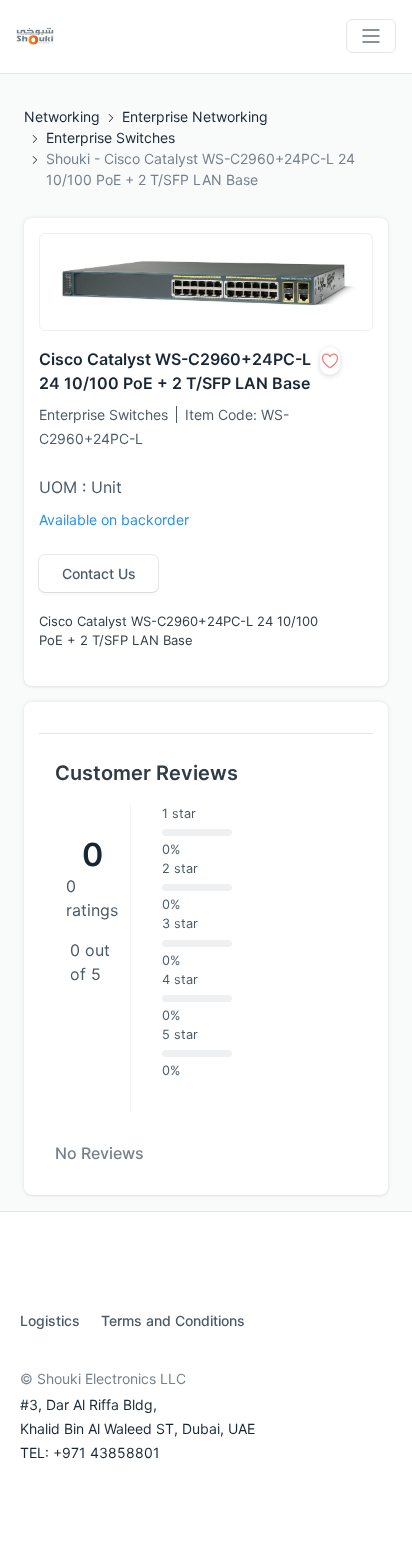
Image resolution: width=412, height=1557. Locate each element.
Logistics (50, 1320)
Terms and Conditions (173, 1320)
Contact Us (99, 573)
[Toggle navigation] (371, 36)
